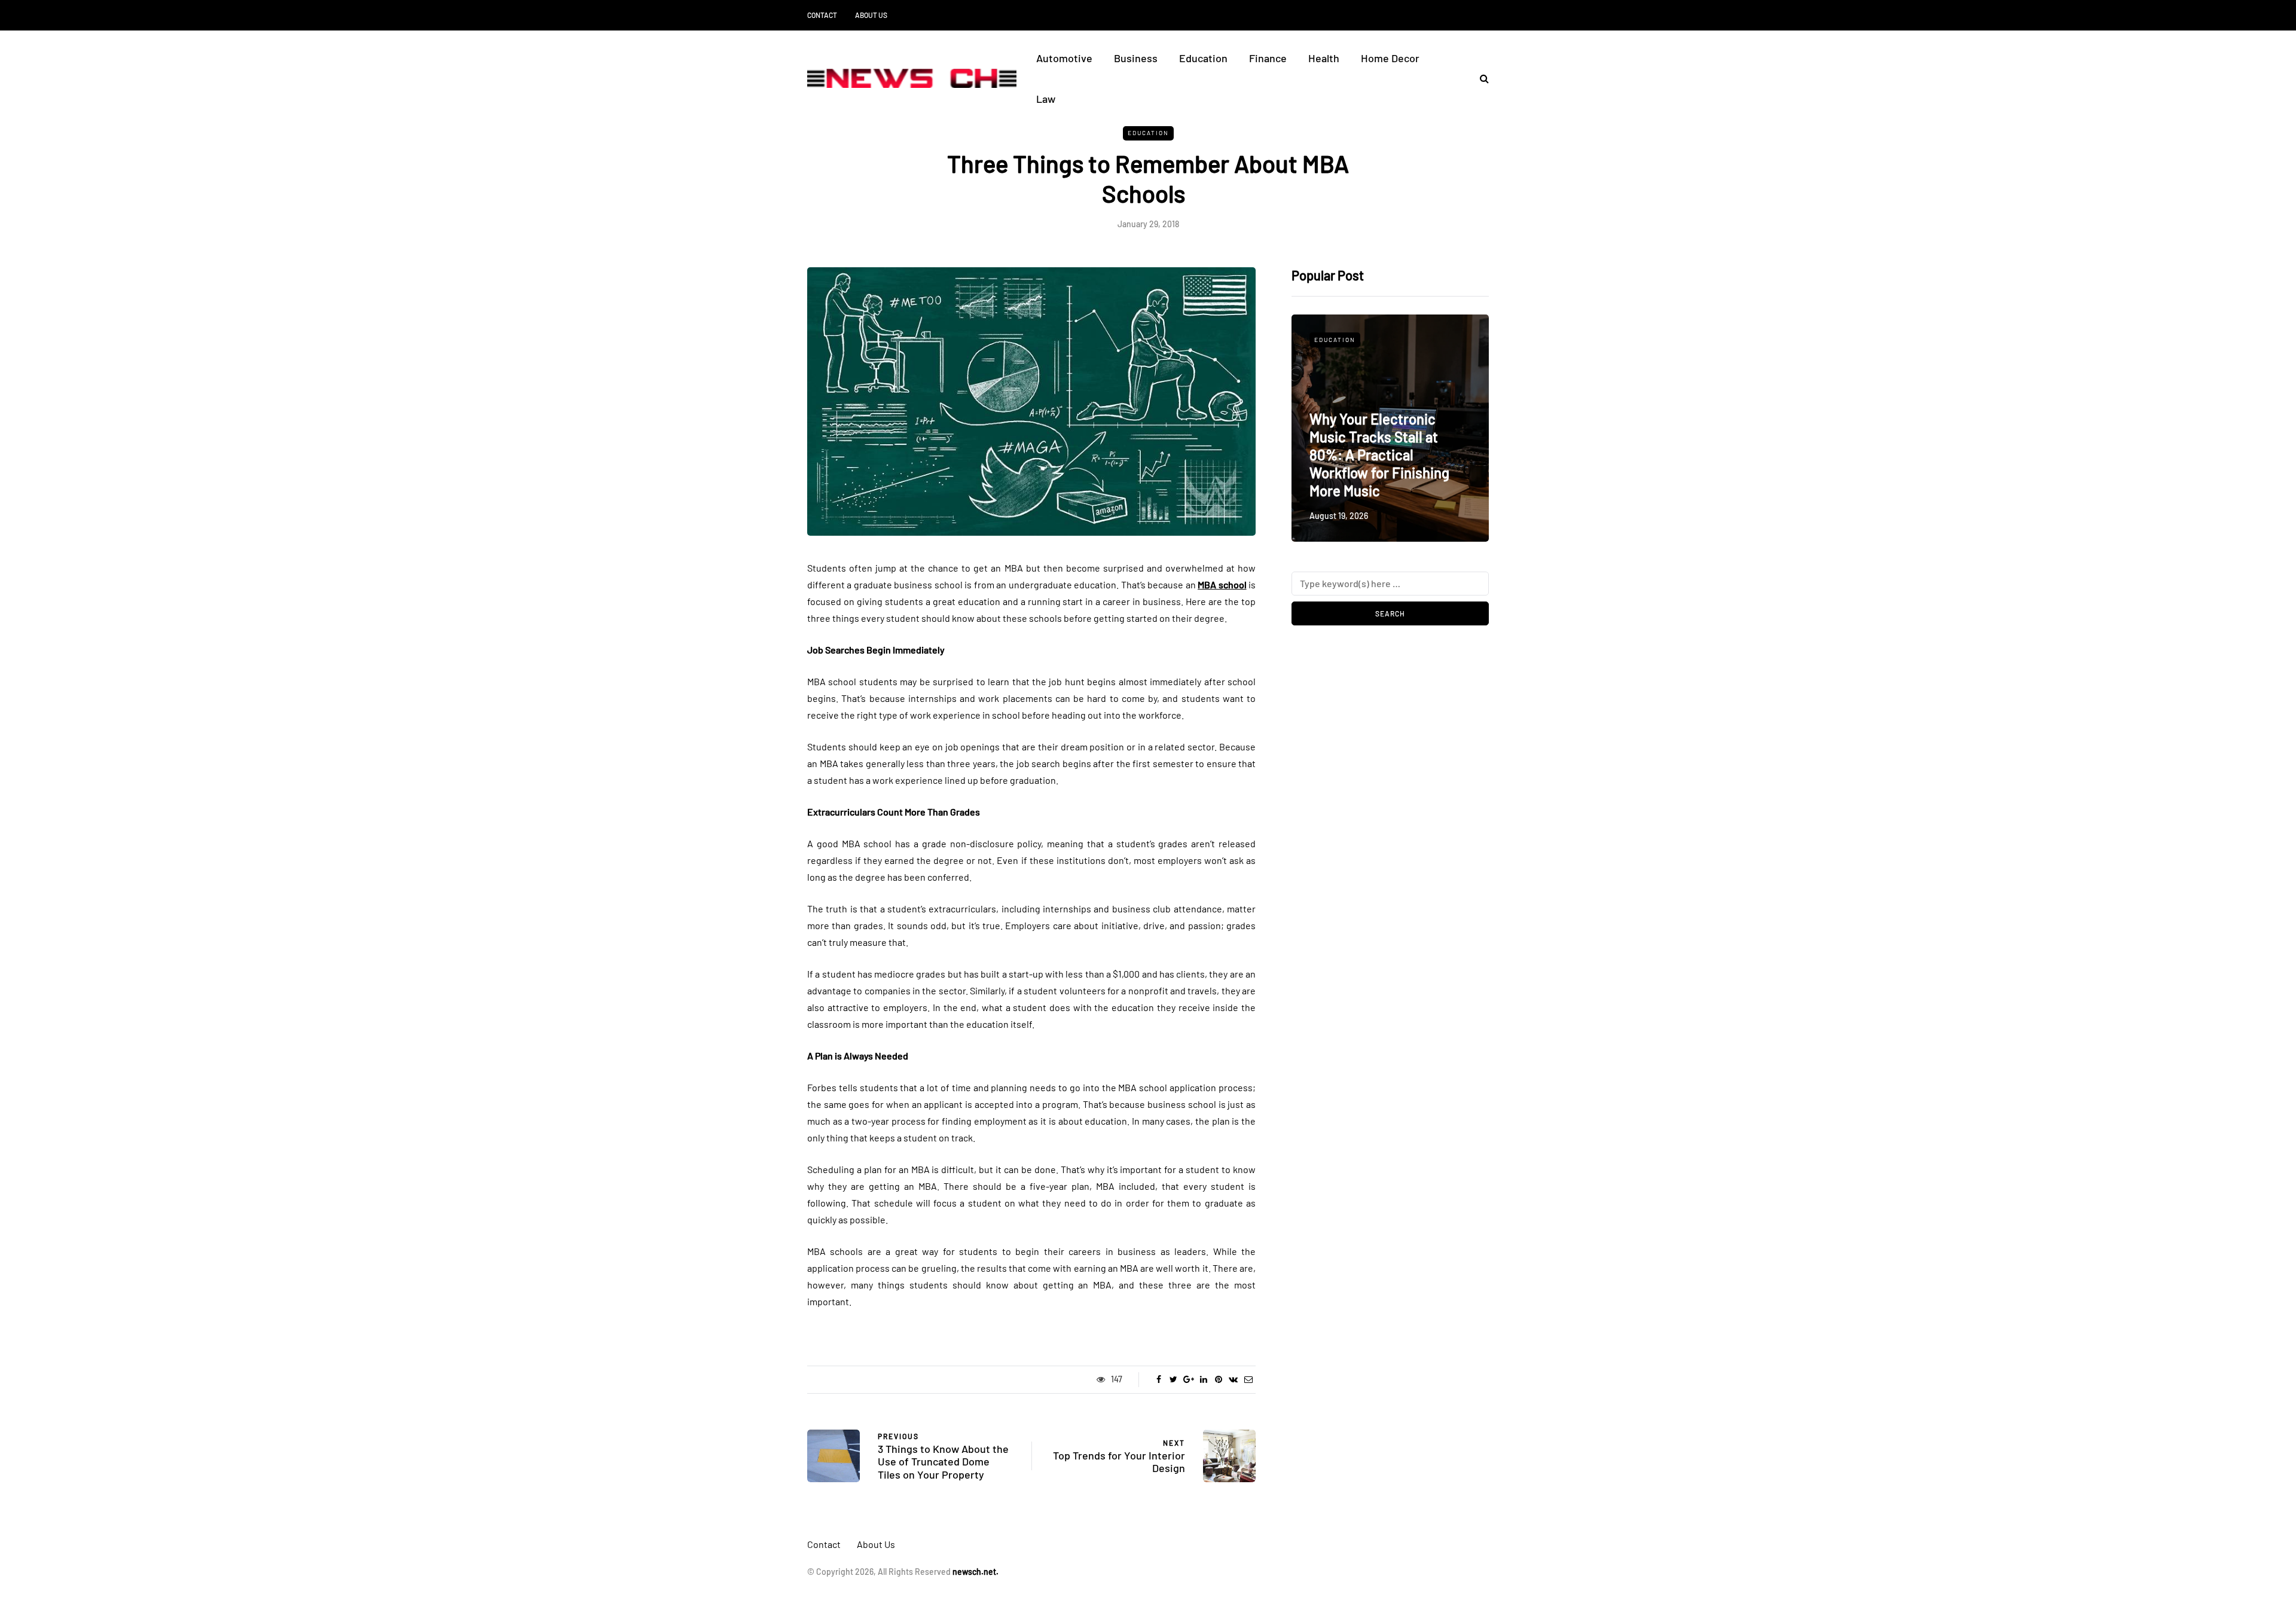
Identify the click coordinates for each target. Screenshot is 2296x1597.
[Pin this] (1218, 1379)
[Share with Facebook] (1158, 1379)
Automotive (1064, 58)
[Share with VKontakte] (1233, 1379)
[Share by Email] (1248, 1379)
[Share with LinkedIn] (1203, 1379)
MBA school (1222, 584)
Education (1203, 58)
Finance (1268, 58)
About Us (871, 15)
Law (1046, 99)
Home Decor (1390, 58)
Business (1136, 58)
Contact (822, 15)
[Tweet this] (1173, 1379)
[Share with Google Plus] (1188, 1379)
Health (1324, 58)
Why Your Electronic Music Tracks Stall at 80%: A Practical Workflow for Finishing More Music (1379, 455)
